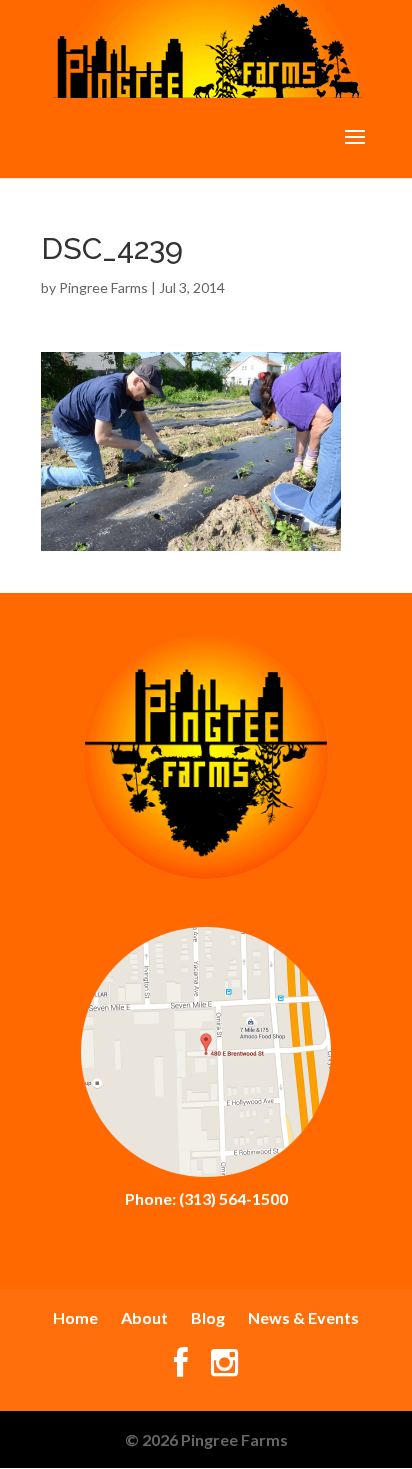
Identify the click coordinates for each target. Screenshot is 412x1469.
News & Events (303, 1317)
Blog (208, 1317)
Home (75, 1317)
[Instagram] (224, 1367)
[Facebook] (181, 1367)
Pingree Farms (103, 287)
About (144, 1317)
